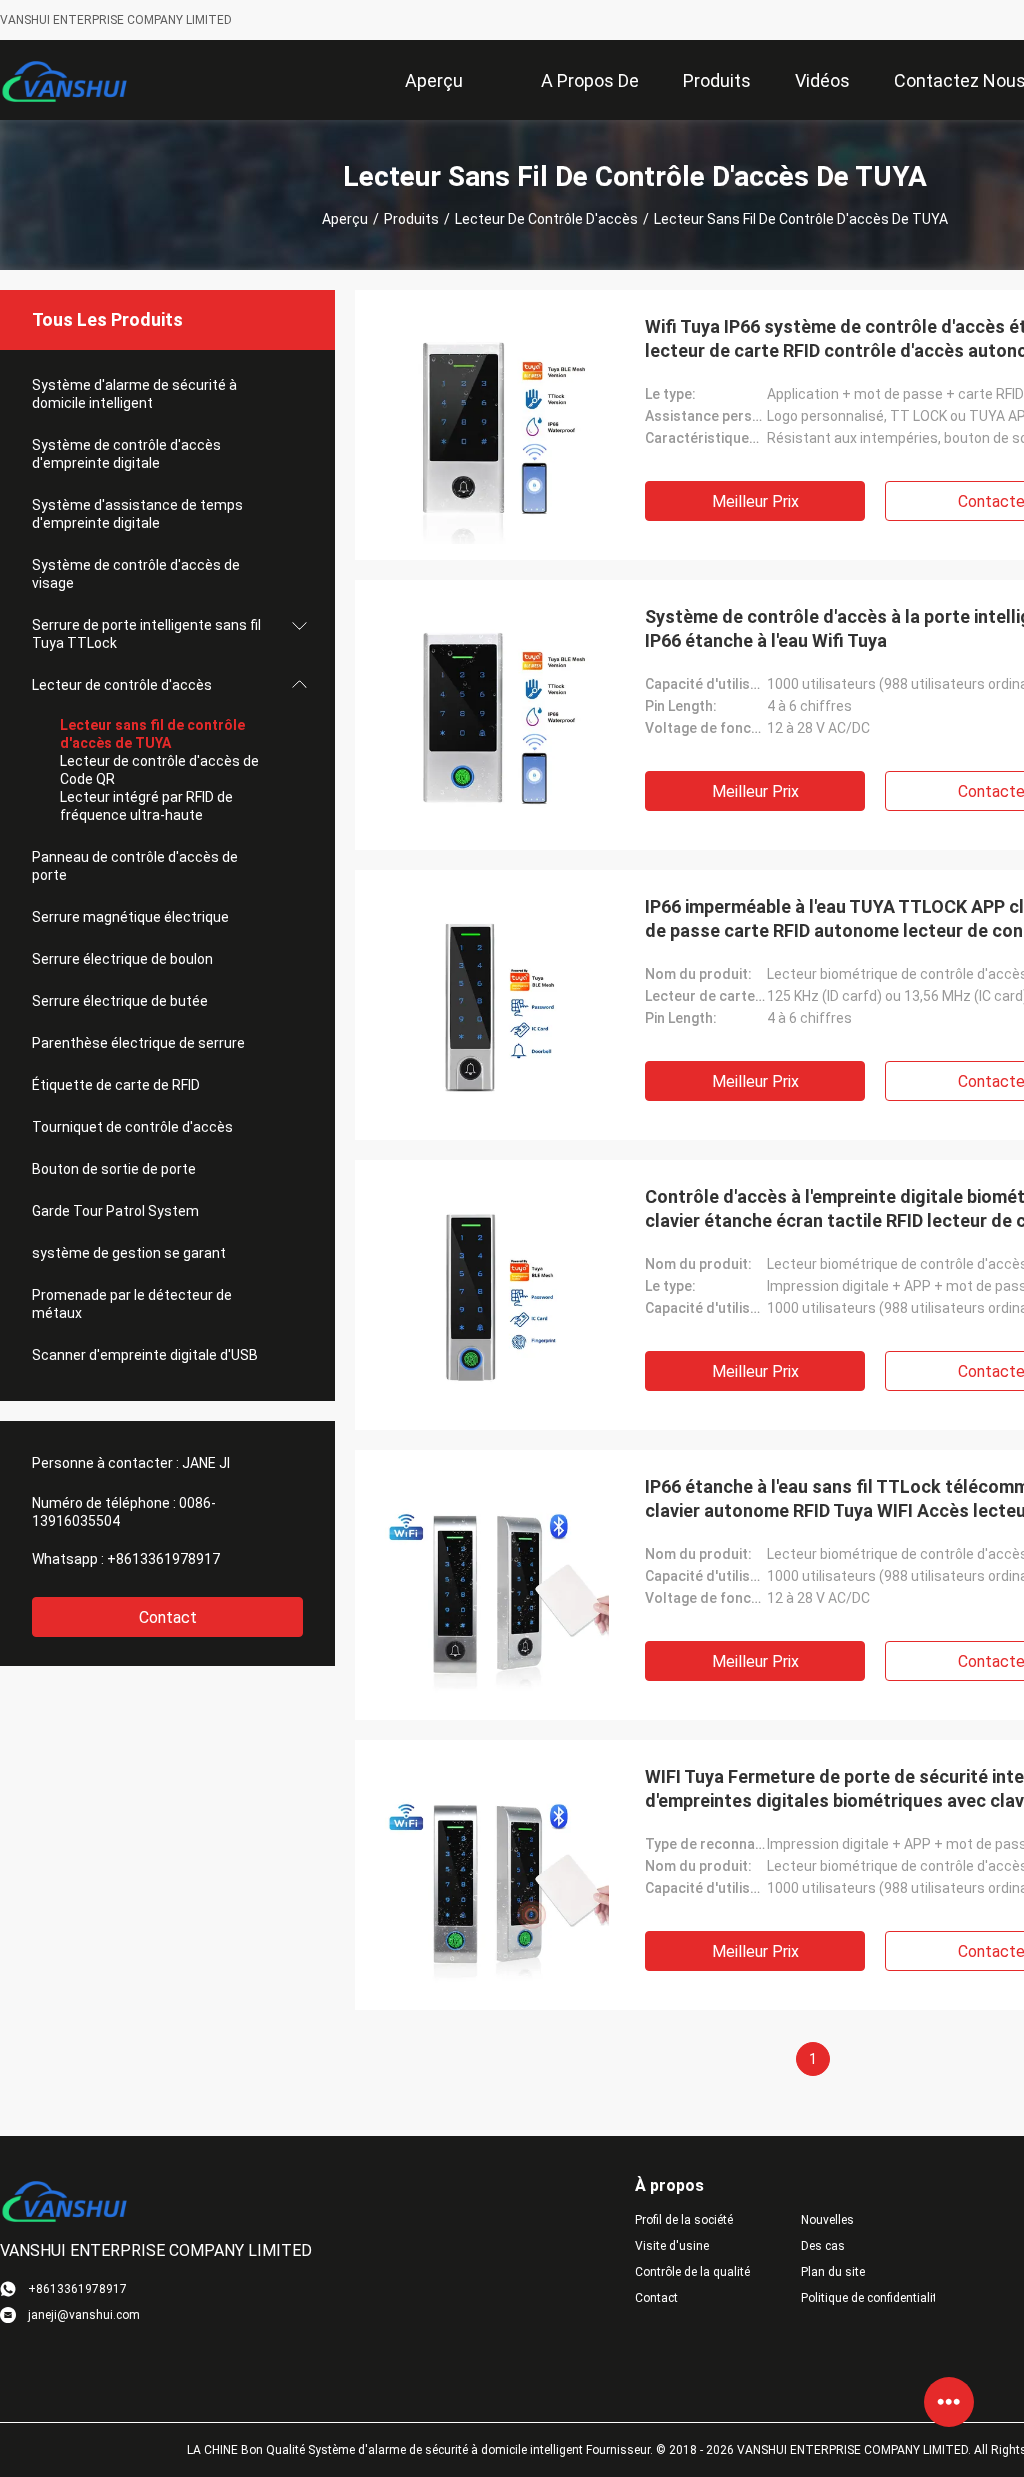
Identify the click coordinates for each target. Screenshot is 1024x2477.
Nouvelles (827, 2220)
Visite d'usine (672, 2246)
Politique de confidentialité (868, 2298)
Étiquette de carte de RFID (116, 1085)
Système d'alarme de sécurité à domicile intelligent (134, 394)
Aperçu (345, 219)
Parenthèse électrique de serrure (138, 1043)
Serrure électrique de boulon (122, 959)
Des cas (823, 2246)
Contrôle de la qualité (692, 2272)
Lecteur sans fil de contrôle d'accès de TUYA (152, 734)
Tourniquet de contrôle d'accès (132, 1127)
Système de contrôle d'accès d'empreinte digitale (126, 454)
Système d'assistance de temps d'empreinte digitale (137, 514)
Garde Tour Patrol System (115, 1211)
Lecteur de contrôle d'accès (546, 219)
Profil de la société (684, 2220)
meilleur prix (755, 501)
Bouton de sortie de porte (114, 1169)
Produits (411, 219)
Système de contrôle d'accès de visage (136, 574)
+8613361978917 (163, 1559)
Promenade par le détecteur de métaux (132, 1304)
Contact (168, 1617)
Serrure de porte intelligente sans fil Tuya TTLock (146, 634)
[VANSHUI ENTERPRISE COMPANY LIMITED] (65, 80)
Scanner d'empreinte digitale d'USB (145, 1355)
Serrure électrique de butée (120, 1001)
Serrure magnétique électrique (130, 917)
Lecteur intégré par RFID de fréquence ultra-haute (146, 806)
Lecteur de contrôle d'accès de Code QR (159, 770)
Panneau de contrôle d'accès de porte (135, 866)
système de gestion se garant (129, 1253)
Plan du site (833, 2272)
